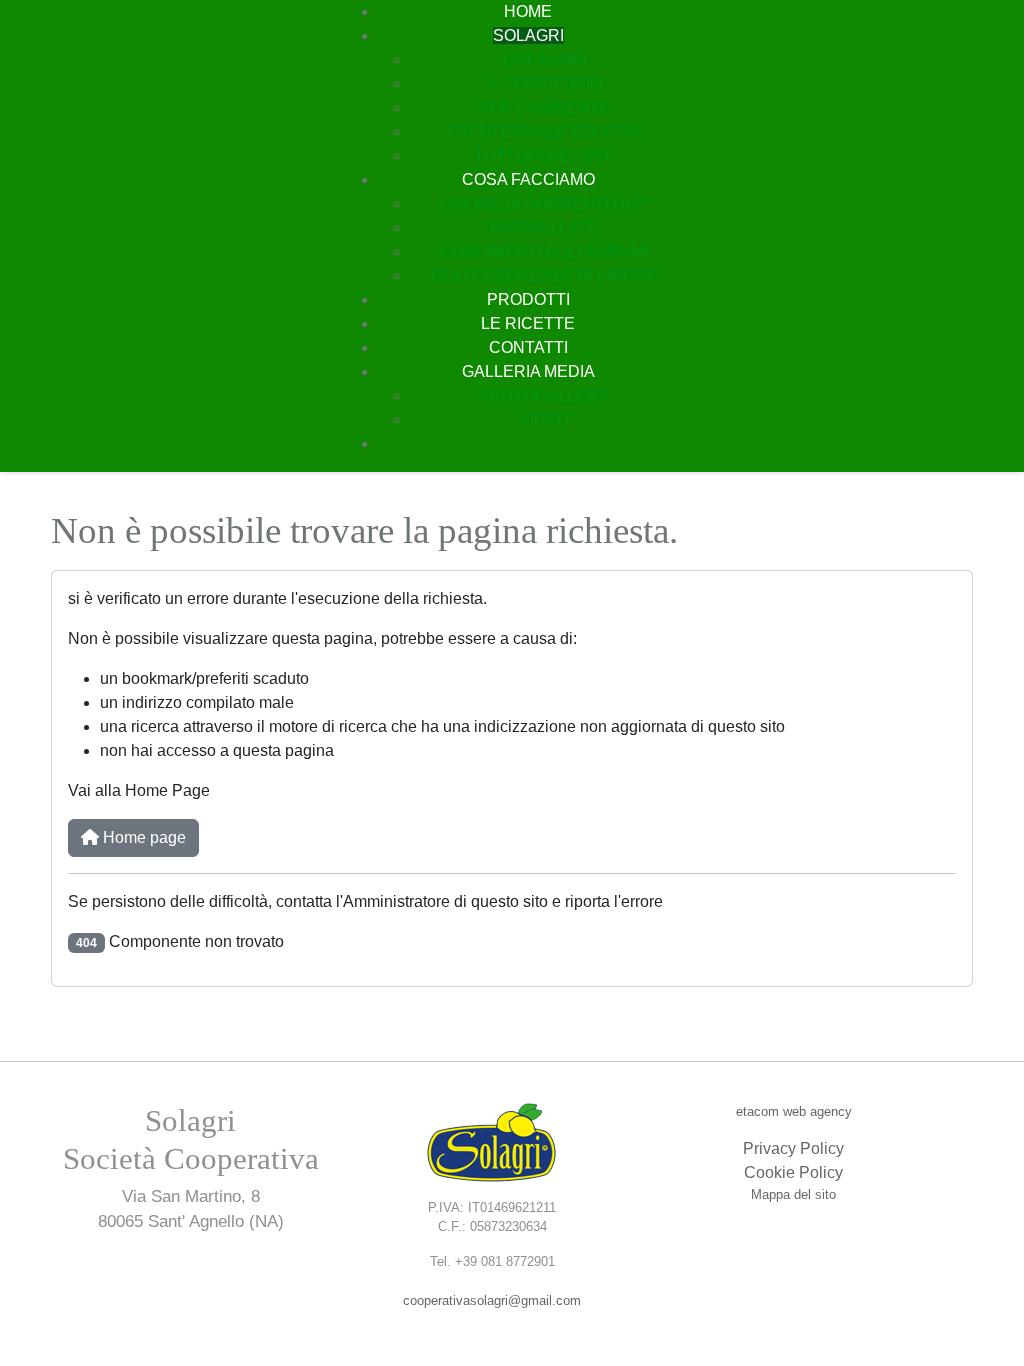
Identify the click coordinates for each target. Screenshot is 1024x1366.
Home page (142, 837)
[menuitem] (528, 11)
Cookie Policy (793, 1172)
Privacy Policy (793, 1148)
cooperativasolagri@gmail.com (492, 1300)
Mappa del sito (793, 1194)
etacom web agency (794, 1111)
